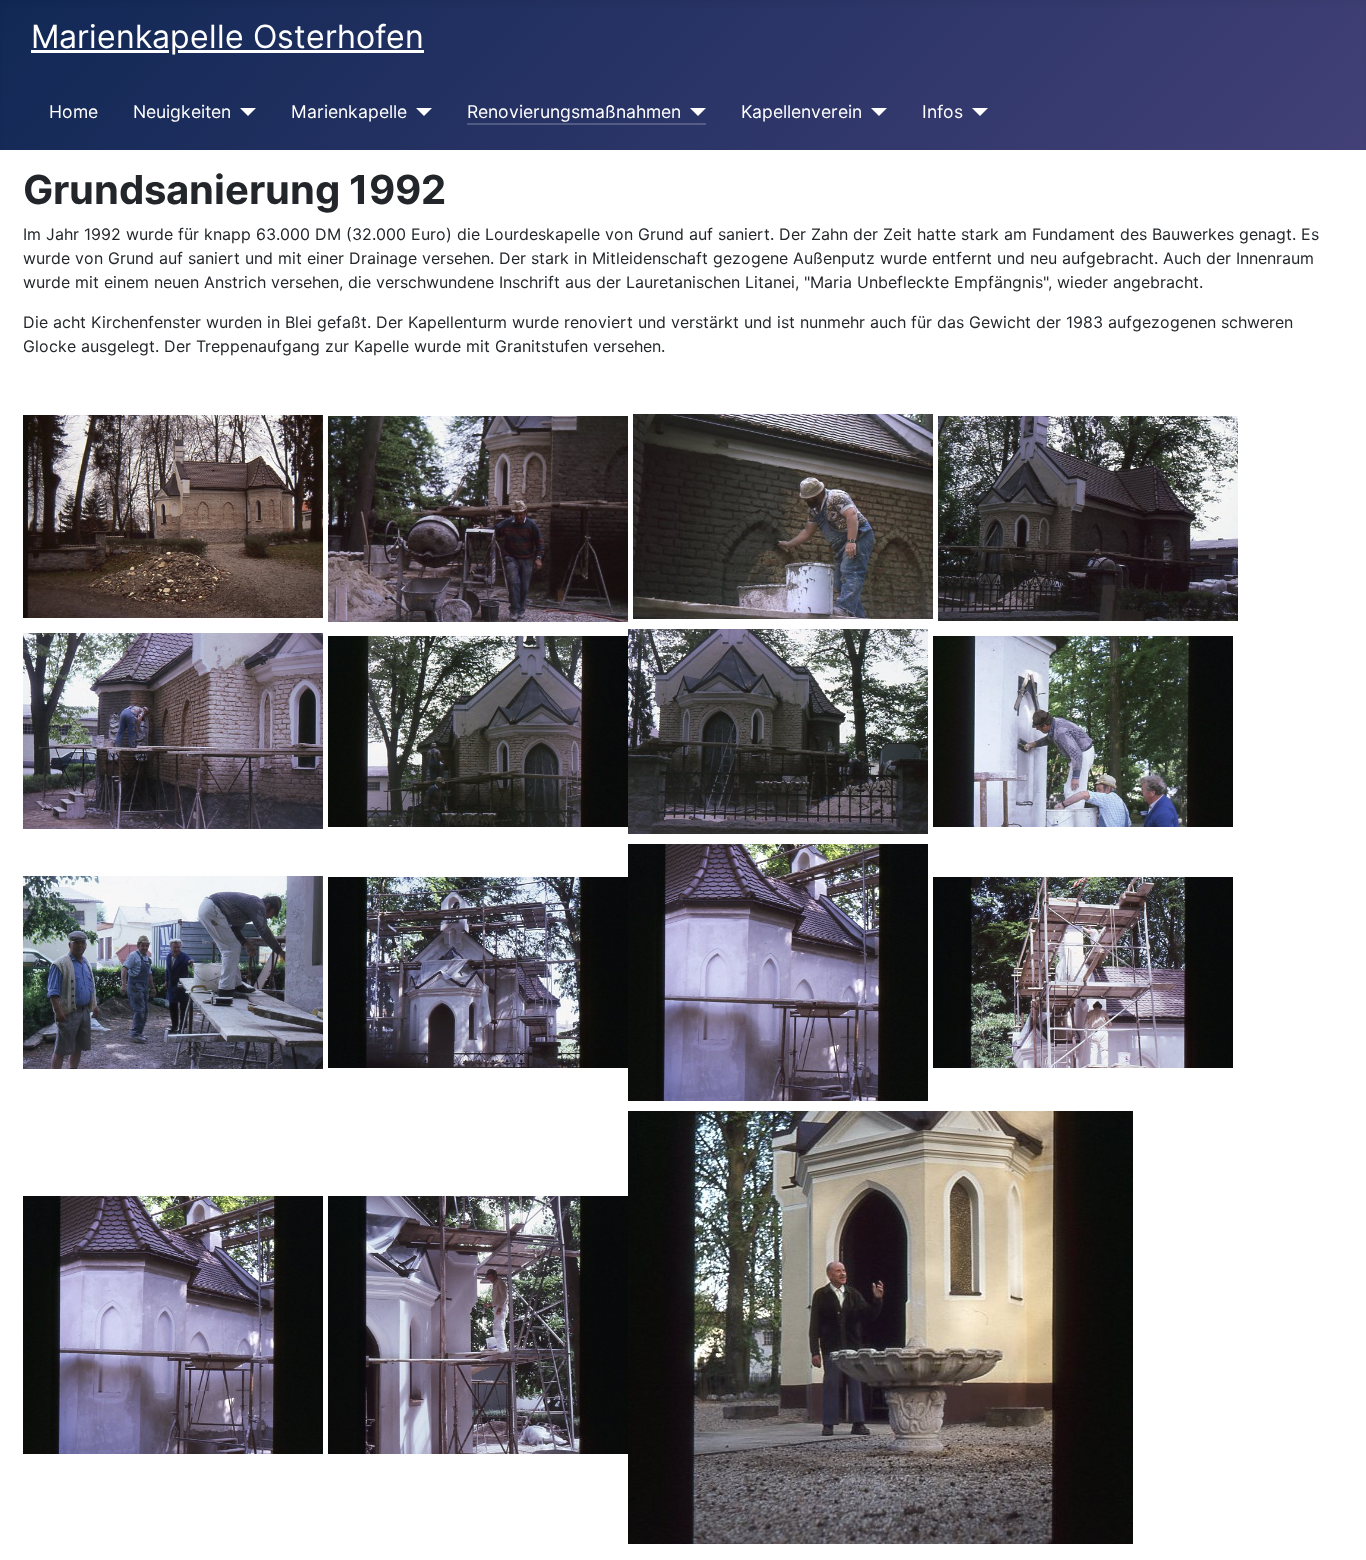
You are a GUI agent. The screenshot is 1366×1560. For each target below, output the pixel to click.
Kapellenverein (801, 111)
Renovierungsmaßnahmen (574, 111)
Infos (942, 111)
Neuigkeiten (182, 111)
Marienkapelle (349, 111)
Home (73, 111)
